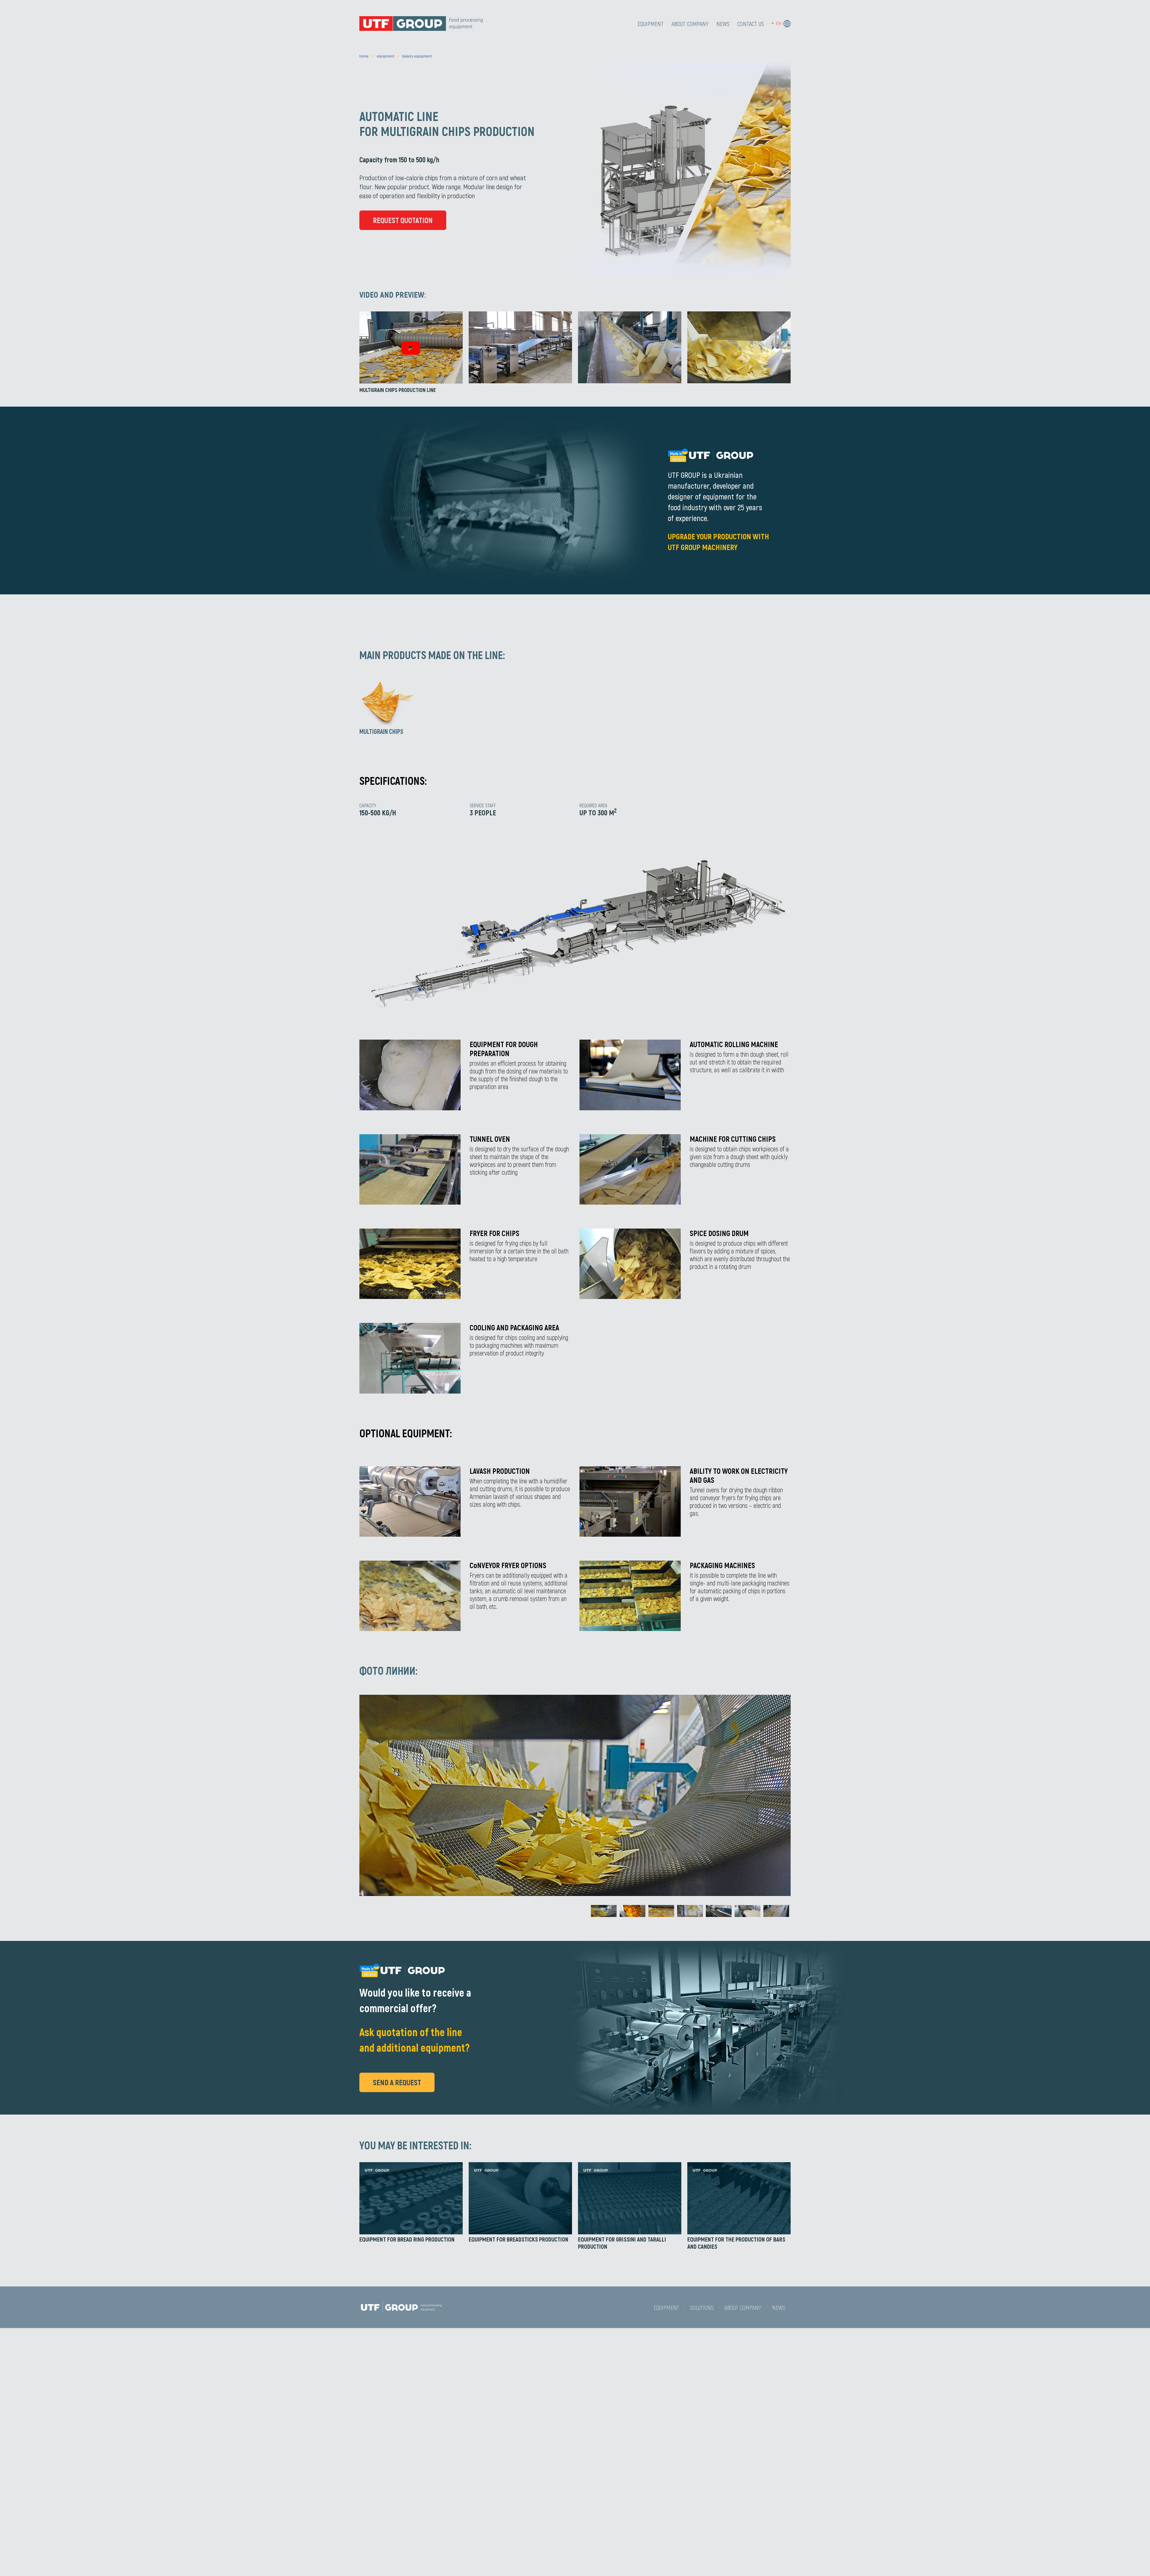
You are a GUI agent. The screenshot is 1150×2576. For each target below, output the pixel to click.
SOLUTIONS (702, 2307)
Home (364, 56)
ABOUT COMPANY (690, 24)
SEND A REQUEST (397, 2082)
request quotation (403, 220)
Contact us (751, 24)
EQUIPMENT (651, 24)
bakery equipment (417, 56)
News (723, 24)
